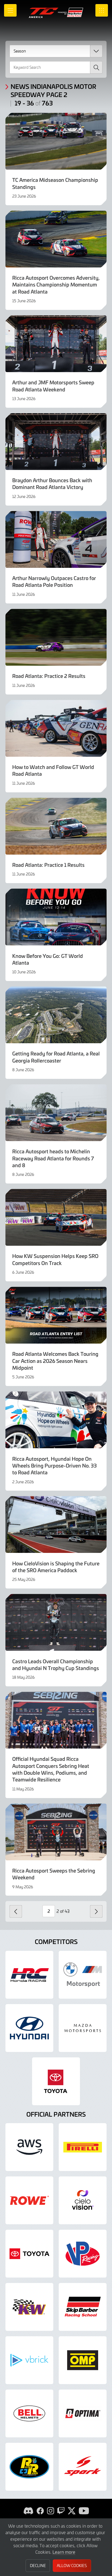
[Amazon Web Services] (29, 2147)
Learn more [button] (64, 2552)
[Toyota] (29, 2254)
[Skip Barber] (83, 2307)
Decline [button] (38, 2566)
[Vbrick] (29, 2360)
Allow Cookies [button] (72, 2566)
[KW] (29, 2307)
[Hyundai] (29, 2028)
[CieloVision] (83, 2200)
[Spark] (83, 2467)
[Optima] (83, 2413)
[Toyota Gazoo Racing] (56, 2081)
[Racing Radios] (29, 2467)
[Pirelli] (83, 2147)
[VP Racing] (83, 2254)
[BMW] (83, 1975)
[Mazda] (83, 2028)
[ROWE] (29, 2200)
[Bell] (29, 2413)
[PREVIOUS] (16, 1911)
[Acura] (29, 1975)
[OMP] (83, 2360)
